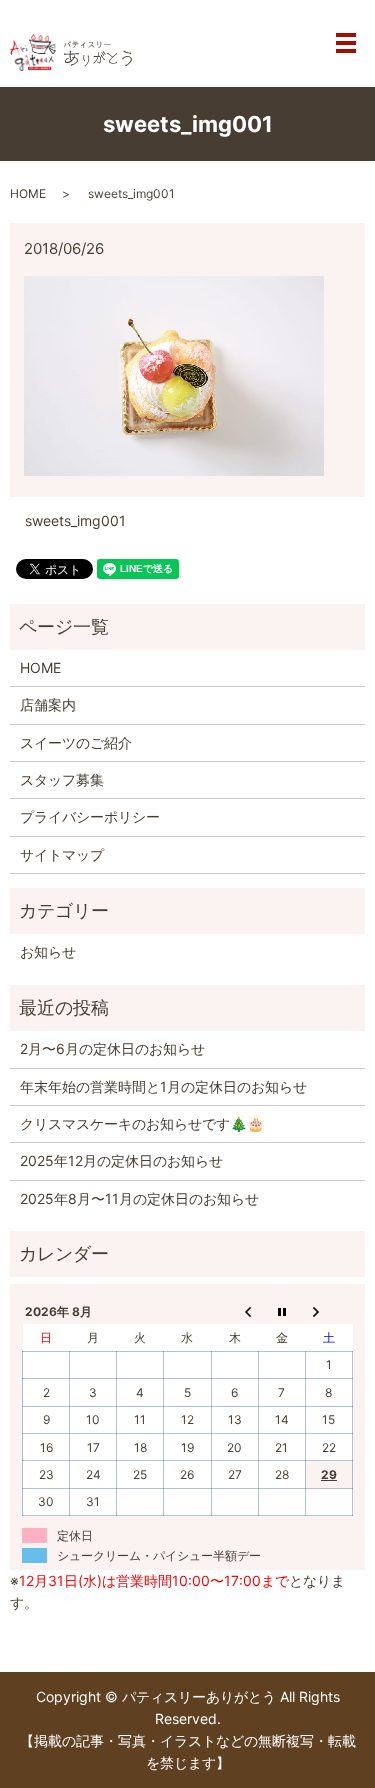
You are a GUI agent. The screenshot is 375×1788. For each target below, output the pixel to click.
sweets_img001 (75, 520)
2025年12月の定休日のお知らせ (121, 1160)
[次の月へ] (328, 1311)
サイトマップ (62, 854)
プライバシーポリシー (90, 816)
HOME (28, 193)
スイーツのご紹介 (76, 742)
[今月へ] (281, 1311)
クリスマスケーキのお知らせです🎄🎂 (142, 1123)
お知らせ (48, 951)
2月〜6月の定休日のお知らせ (112, 1048)
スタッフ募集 (62, 779)
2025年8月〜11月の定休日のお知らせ (139, 1198)
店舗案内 (48, 704)
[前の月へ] (234, 1311)
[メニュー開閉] (346, 43)
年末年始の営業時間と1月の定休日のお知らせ (163, 1086)
